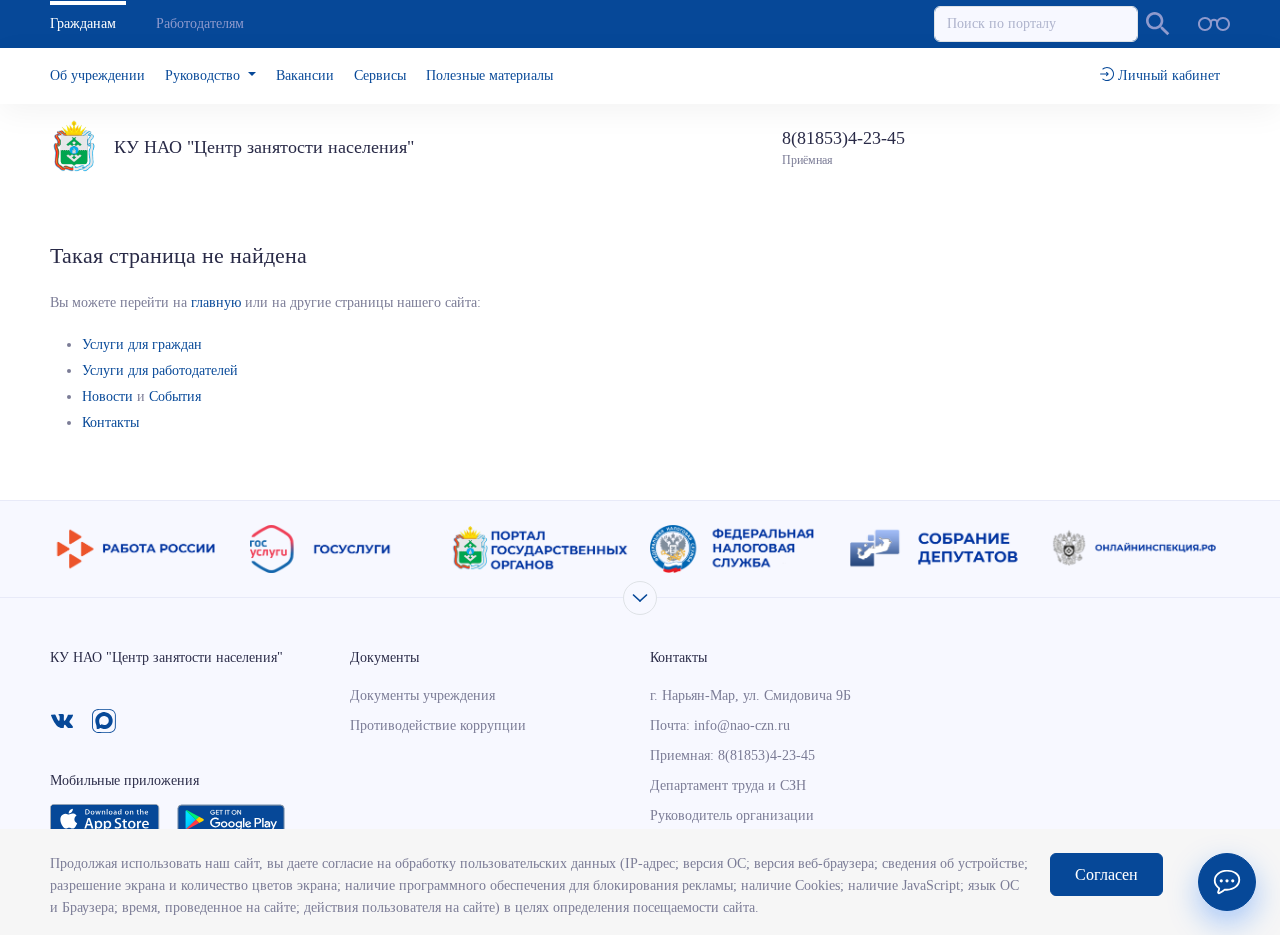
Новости (107, 396)
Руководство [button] (204, 75)
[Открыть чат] (1227, 882)
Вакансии (305, 75)
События (175, 396)
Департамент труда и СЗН (728, 785)
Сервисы (380, 75)
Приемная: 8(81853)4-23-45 (732, 755)
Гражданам (83, 23)
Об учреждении (97, 75)
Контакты (110, 422)
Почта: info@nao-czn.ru (720, 725)
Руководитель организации (732, 815)
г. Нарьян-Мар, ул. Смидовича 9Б (750, 695)
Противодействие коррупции (438, 725)
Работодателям (200, 23)
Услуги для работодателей (160, 370)
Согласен (1106, 874)
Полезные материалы (489, 75)
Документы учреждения (422, 695)
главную (216, 302)
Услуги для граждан (142, 344)
